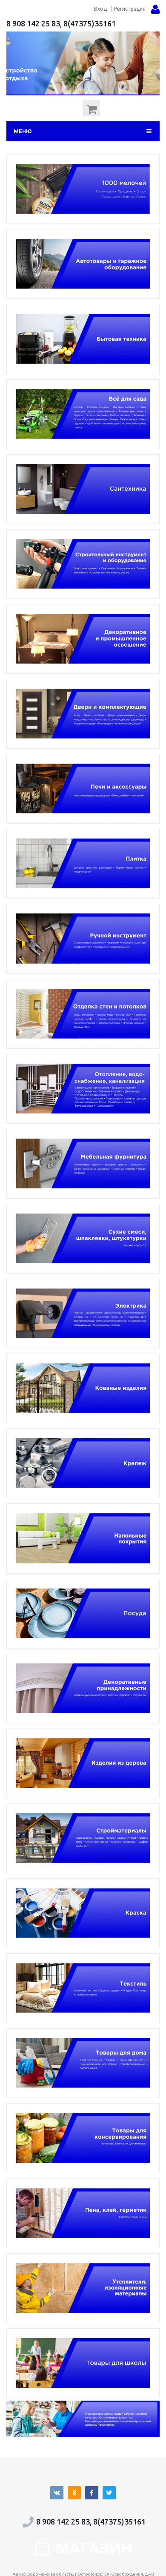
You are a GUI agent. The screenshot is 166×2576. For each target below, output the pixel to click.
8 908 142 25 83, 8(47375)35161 (61, 23)
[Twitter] (109, 2493)
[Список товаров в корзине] (93, 114)
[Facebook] (92, 2493)
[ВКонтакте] (57, 2493)
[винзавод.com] (83, 2553)
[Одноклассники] (74, 2493)
